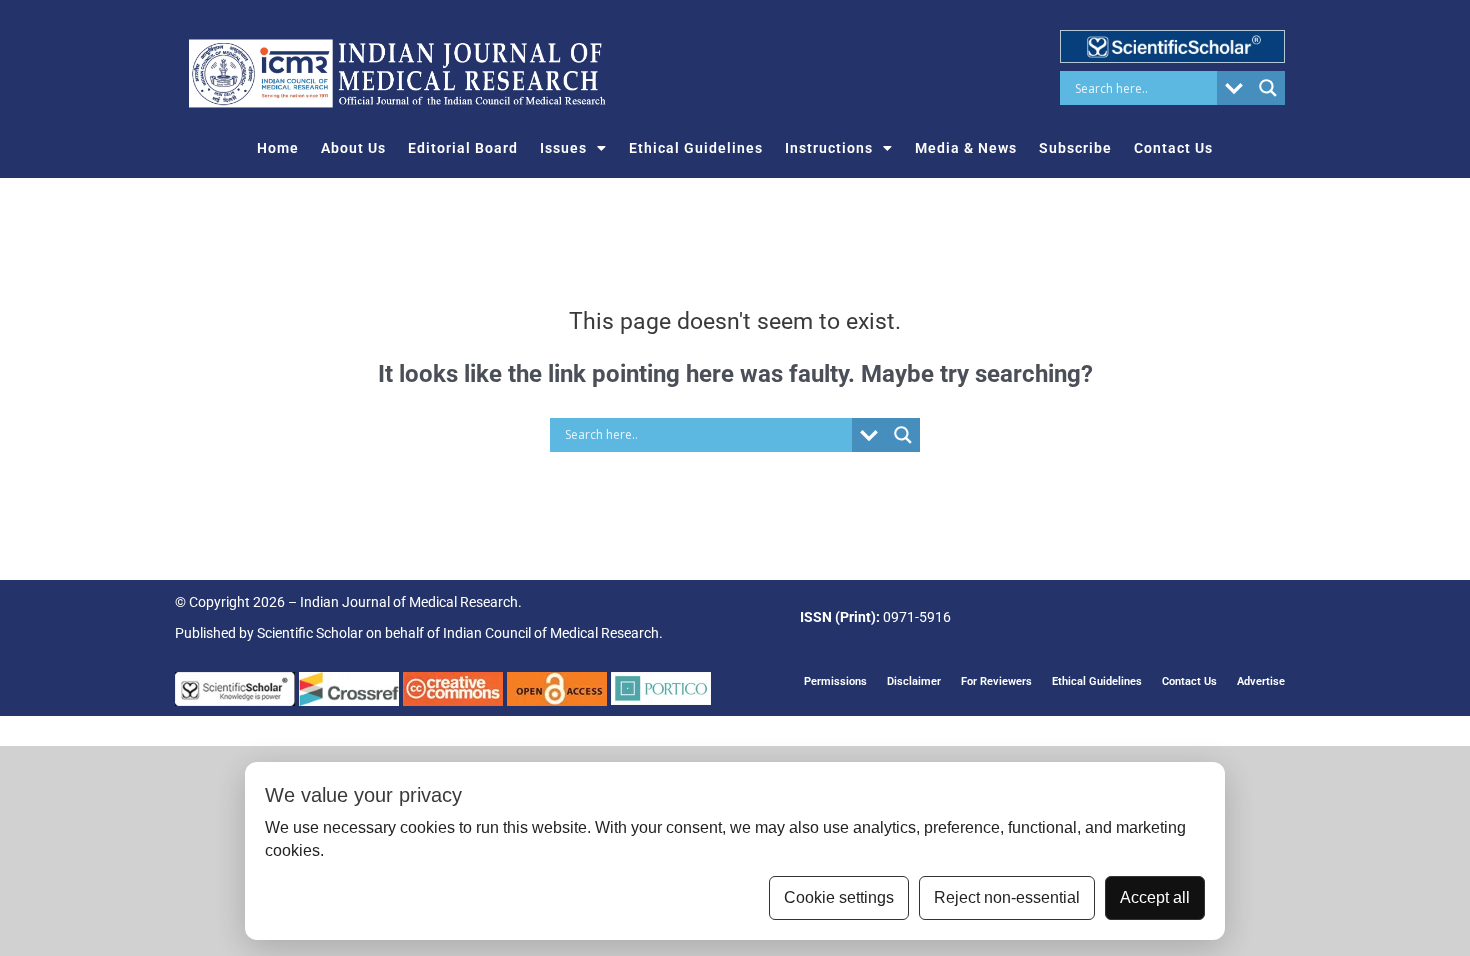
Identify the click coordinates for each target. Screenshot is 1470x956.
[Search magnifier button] (1268, 88)
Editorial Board (463, 148)
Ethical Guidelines (696, 148)
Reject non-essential (1007, 897)
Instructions (829, 148)
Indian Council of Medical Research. (553, 633)
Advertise (1261, 681)
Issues (563, 148)
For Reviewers (996, 681)
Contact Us (1173, 148)
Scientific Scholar (310, 633)
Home (278, 148)
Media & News (966, 148)
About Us (353, 148)
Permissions (835, 681)
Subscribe (1075, 148)
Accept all (1155, 897)
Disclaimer (914, 681)
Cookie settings (839, 897)
